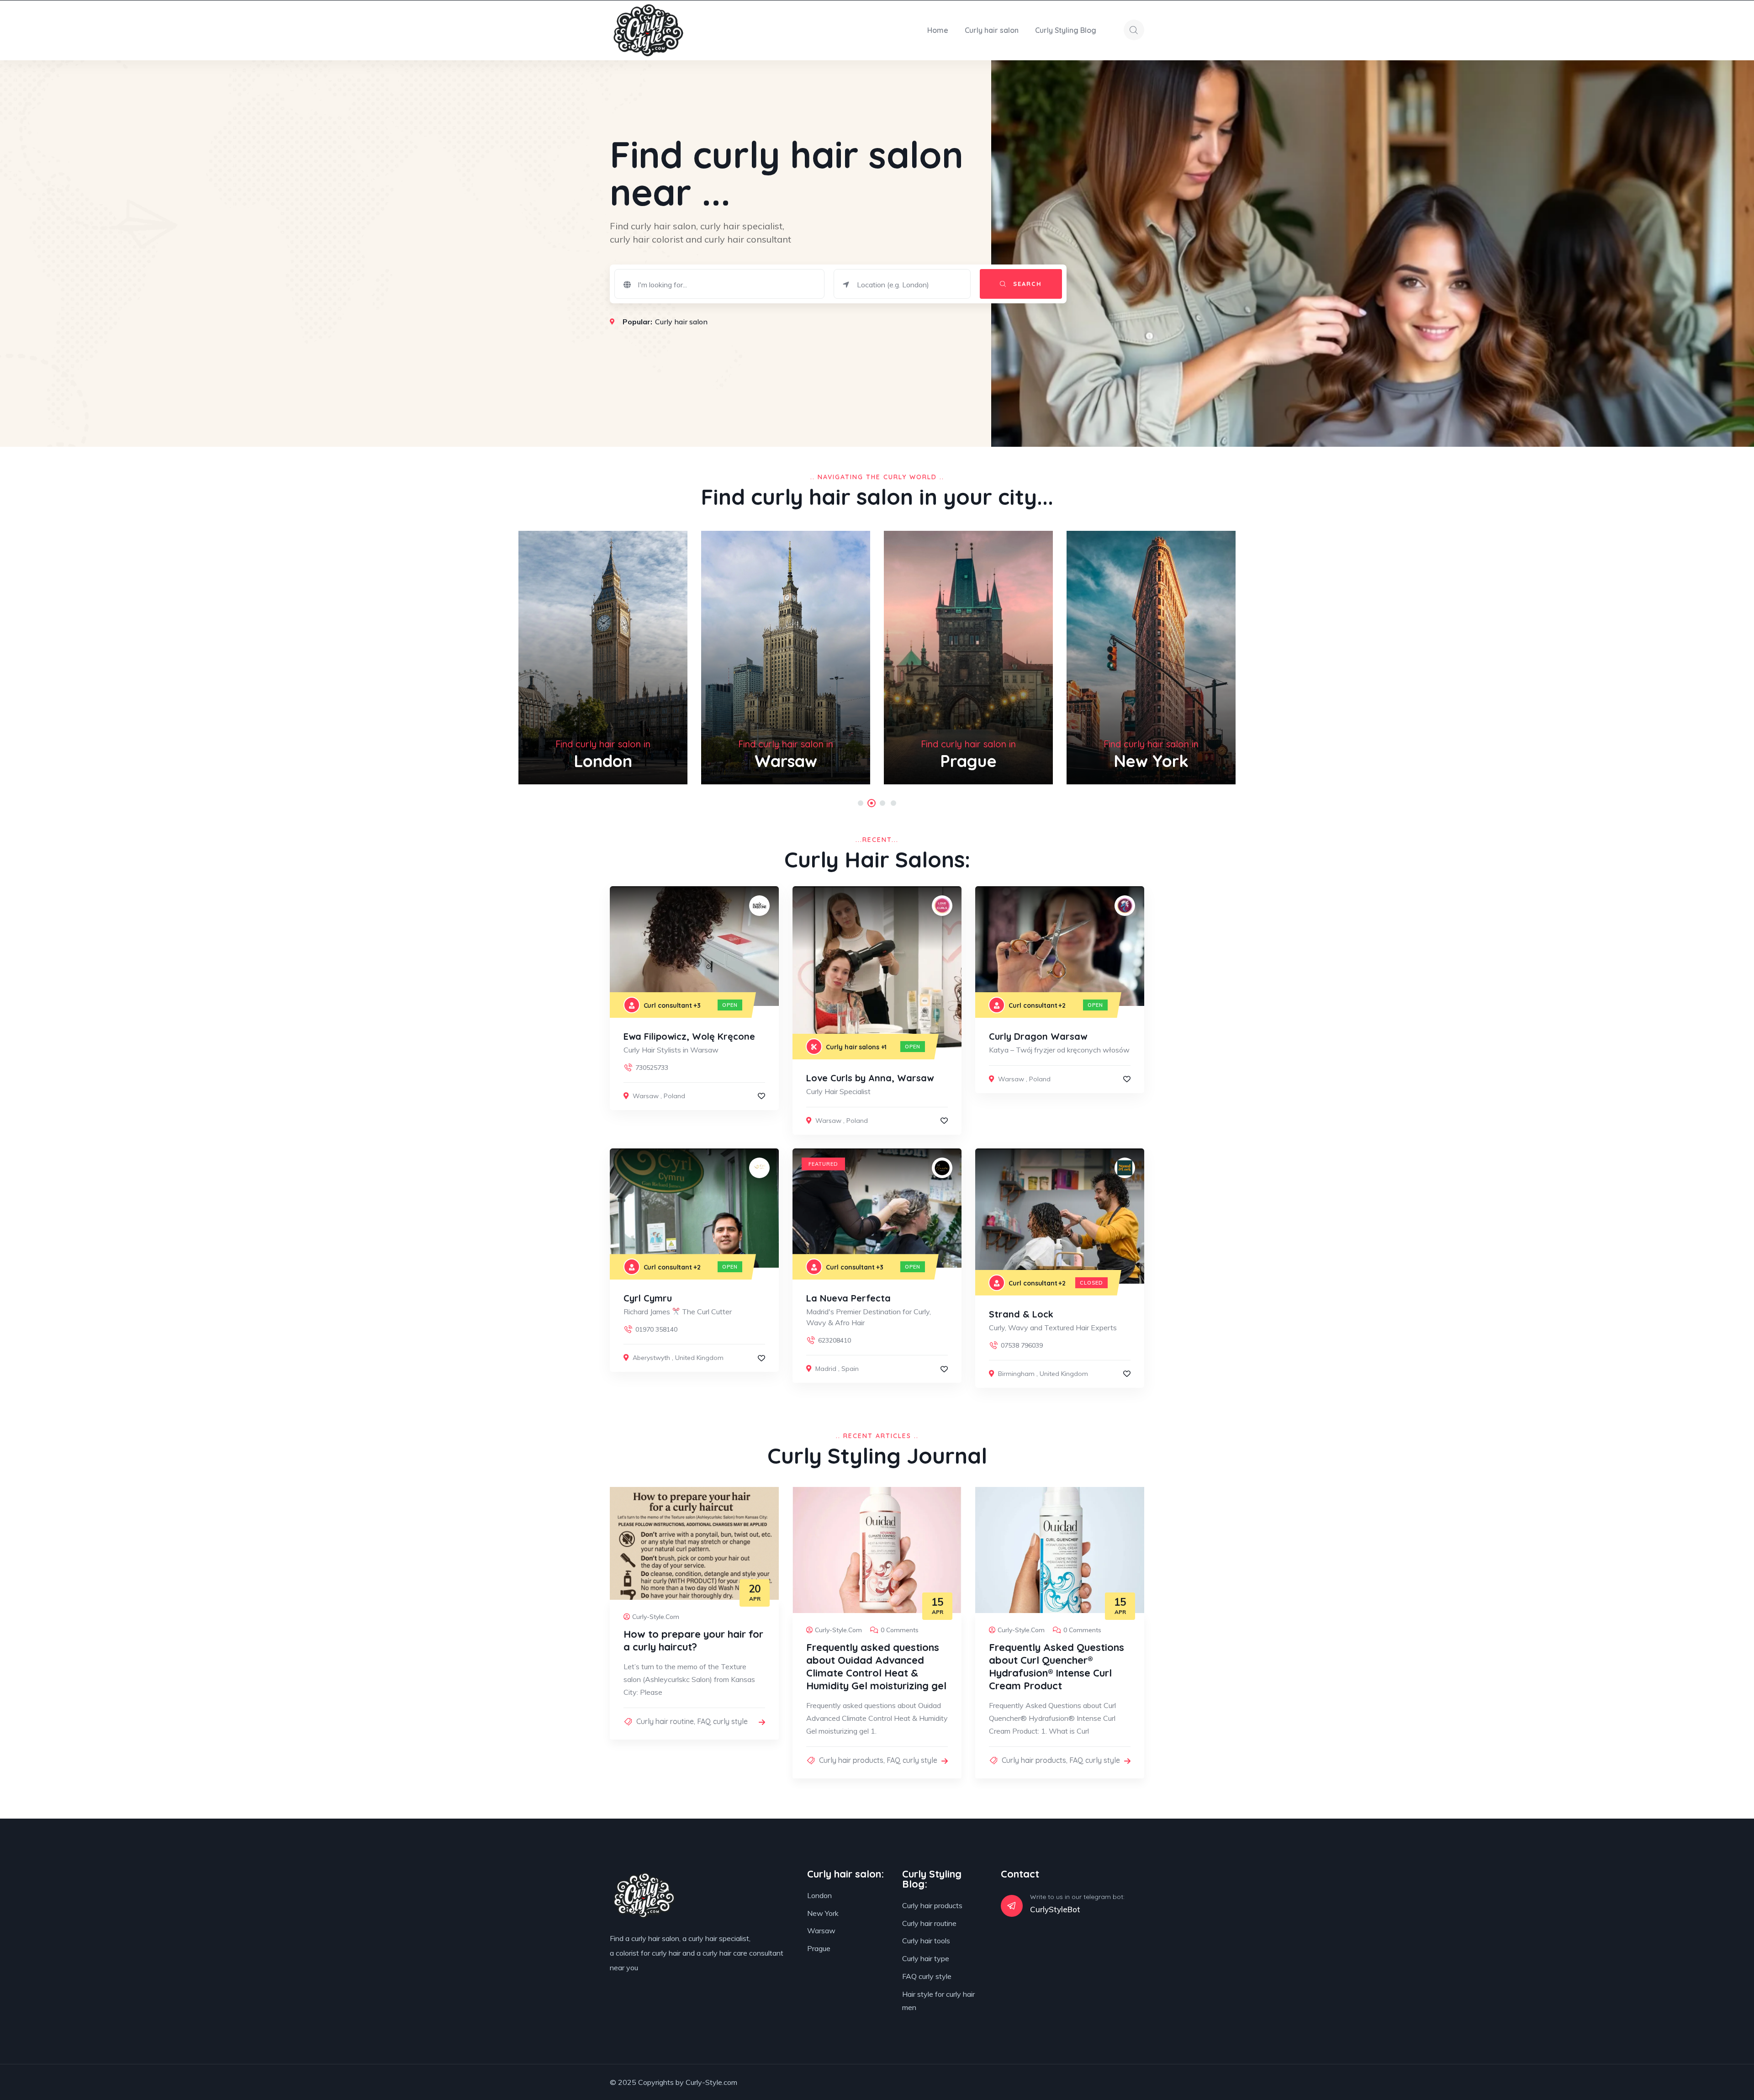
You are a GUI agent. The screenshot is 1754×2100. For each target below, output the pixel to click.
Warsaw (646, 1096)
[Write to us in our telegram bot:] (1012, 1906)
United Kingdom (699, 1358)
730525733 (652, 1068)
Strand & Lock (1021, 1314)
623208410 (835, 1340)
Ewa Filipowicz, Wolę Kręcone (689, 1036)
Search (1026, 284)
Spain (850, 1369)
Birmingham (1016, 1374)
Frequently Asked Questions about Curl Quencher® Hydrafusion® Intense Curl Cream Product (1057, 1666)
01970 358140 (656, 1329)
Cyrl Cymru (648, 1298)
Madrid (826, 1369)
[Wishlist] (761, 1096)
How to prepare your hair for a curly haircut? (693, 1640)
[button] (861, 803)
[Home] (648, 30)
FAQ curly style (722, 1721)
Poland (674, 1096)
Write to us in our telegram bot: (1077, 1897)
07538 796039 (1022, 1345)
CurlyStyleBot (1055, 1909)
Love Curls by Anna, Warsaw (870, 1078)
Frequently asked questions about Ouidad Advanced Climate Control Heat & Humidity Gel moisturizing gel (876, 1666)
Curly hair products (851, 1760)
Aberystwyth (651, 1358)
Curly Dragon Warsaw (1038, 1036)
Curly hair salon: (845, 1874)
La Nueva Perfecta (848, 1298)
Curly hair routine (665, 1721)
